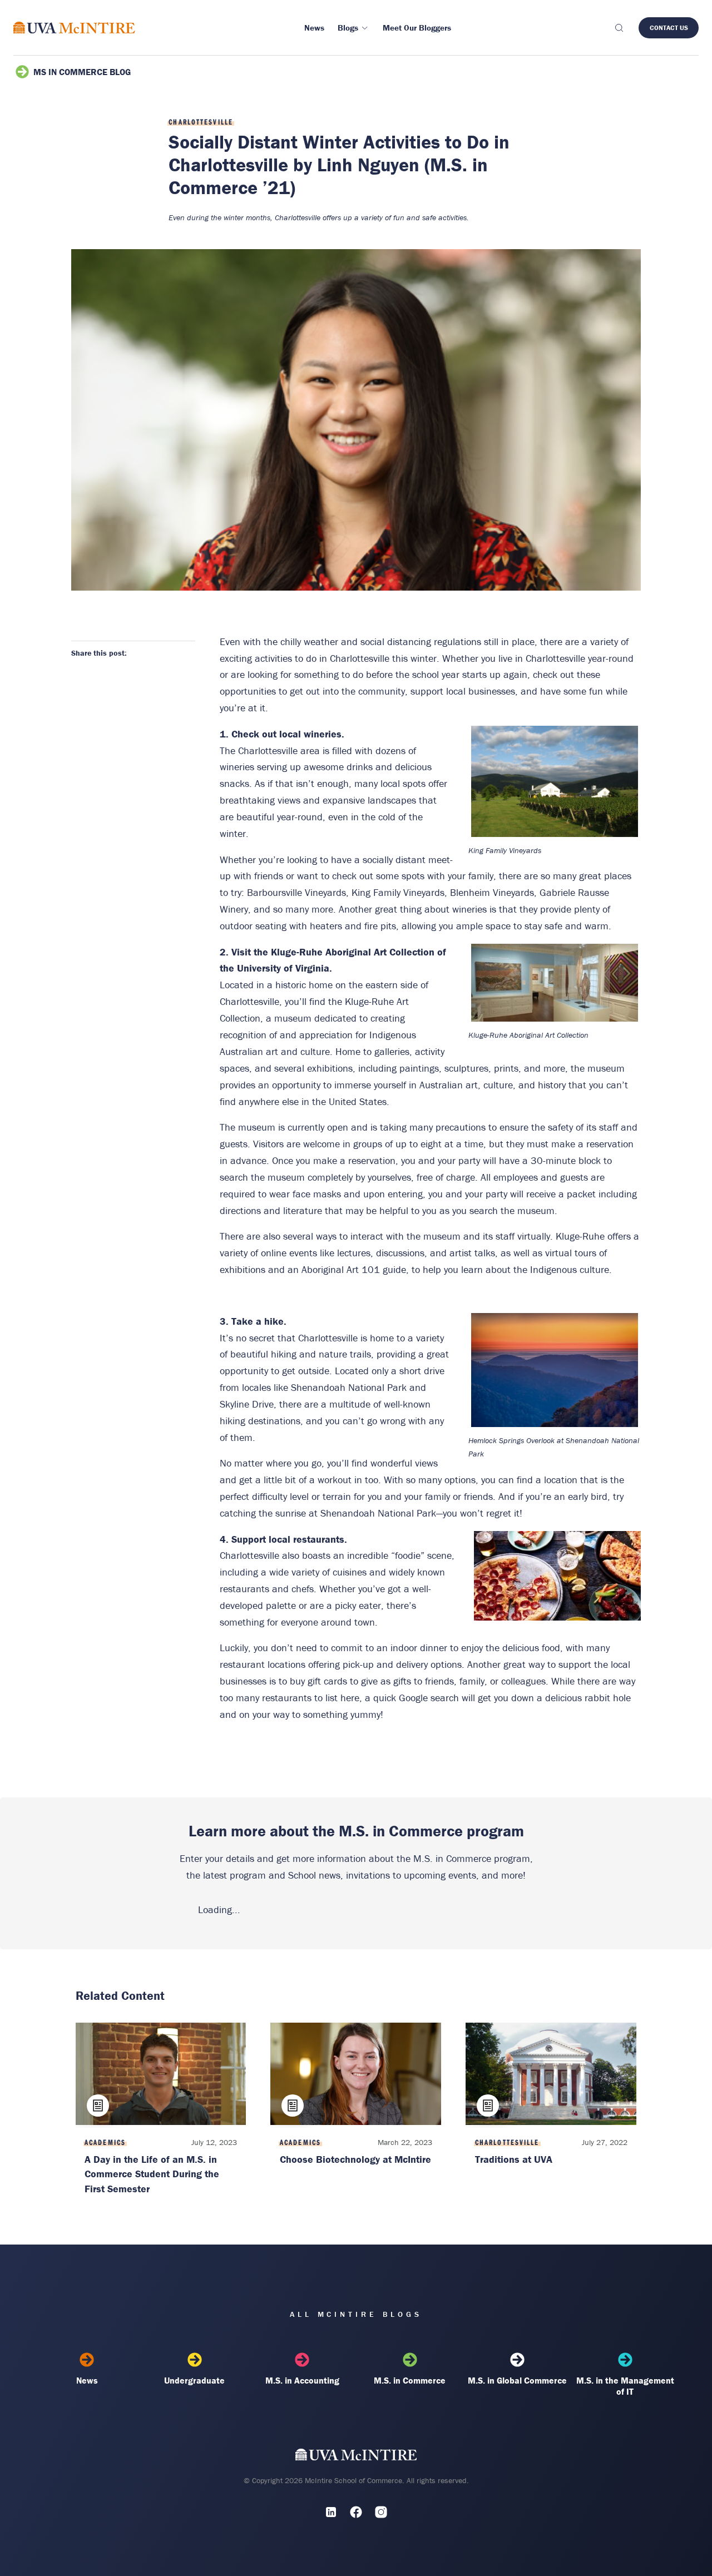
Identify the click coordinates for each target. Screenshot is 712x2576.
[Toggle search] (619, 28)
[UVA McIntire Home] (356, 2457)
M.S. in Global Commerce (517, 2380)
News (87, 2380)
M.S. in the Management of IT (625, 2386)
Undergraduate (194, 2380)
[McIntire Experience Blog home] (74, 28)
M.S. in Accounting (302, 2380)
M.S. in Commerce (410, 2380)
